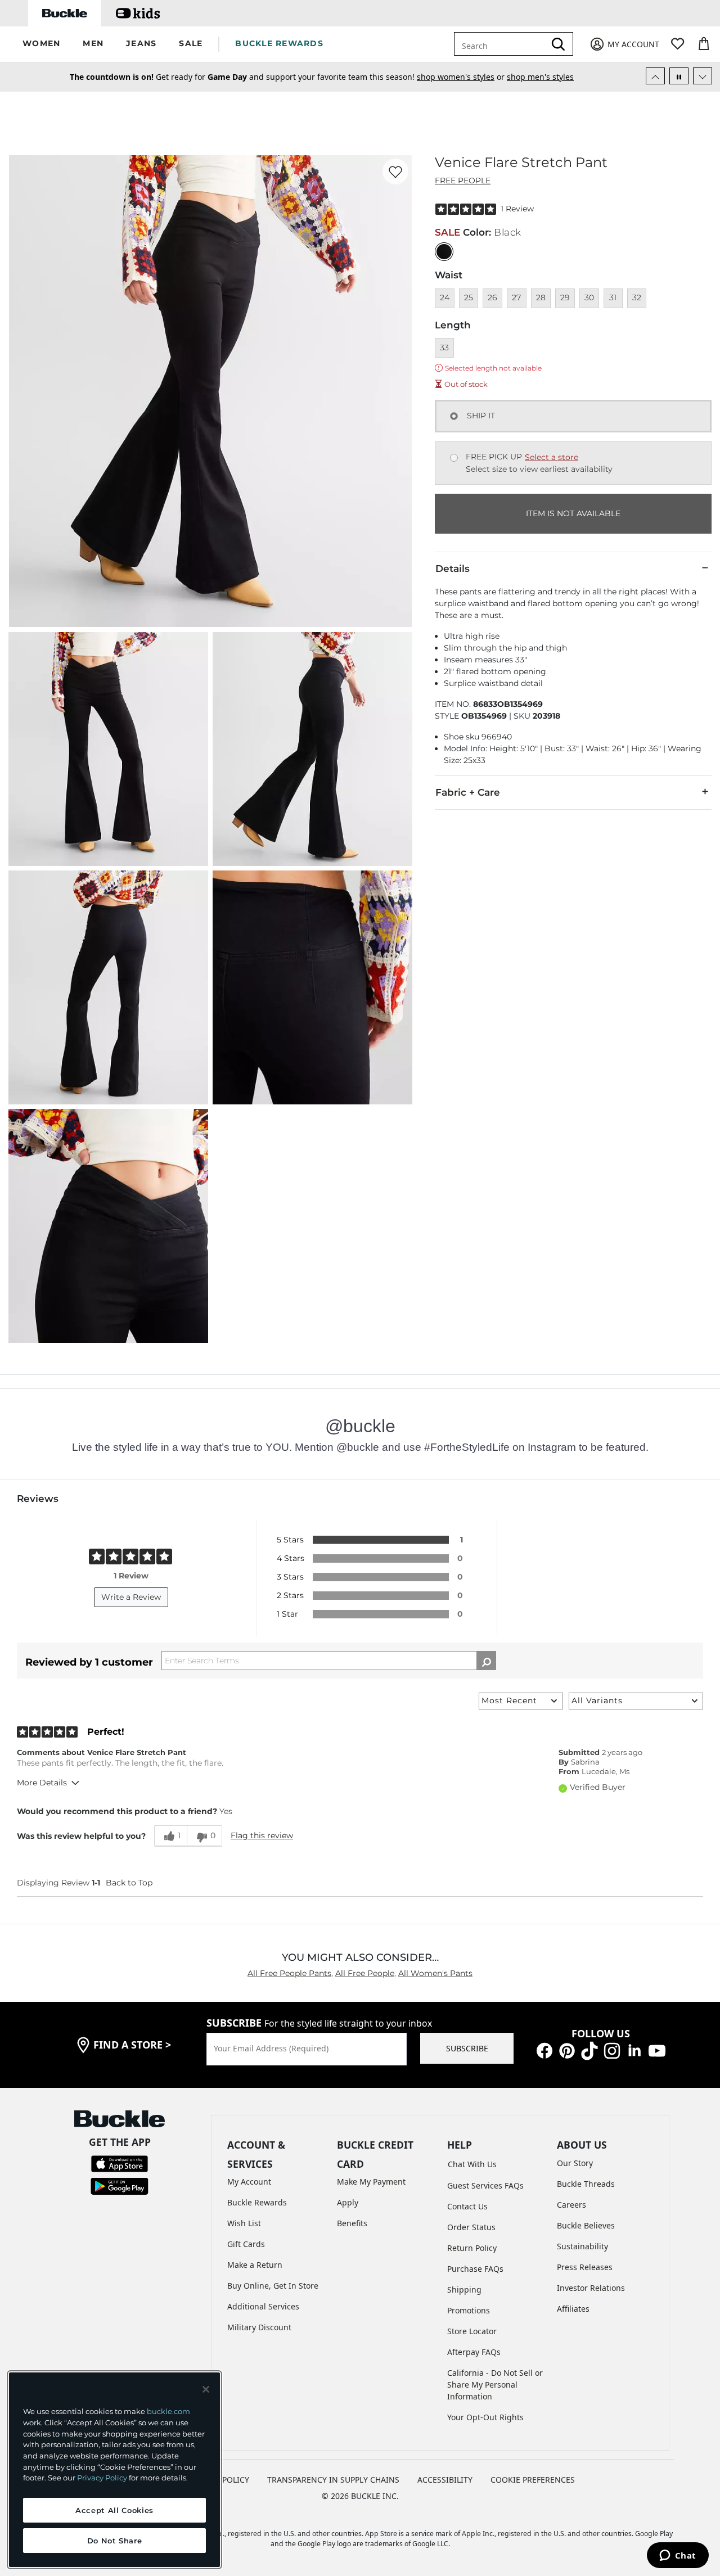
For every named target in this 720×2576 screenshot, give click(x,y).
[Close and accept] (206, 2389)
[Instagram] (612, 2050)
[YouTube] (657, 2050)
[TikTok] (589, 2050)
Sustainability (582, 2246)
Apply (348, 2202)
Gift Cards (246, 2244)
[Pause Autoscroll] (679, 76)
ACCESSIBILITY (445, 2480)
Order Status (471, 2227)
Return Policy (472, 2248)
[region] (114, 2470)
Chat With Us (472, 2164)
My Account (249, 2182)
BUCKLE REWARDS (279, 43)
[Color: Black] (444, 252)
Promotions (469, 2310)
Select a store (552, 457)
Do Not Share (115, 2541)
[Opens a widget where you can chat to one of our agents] (678, 2556)
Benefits (352, 2223)
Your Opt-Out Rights (485, 2417)
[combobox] (502, 44)
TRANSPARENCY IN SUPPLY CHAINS (333, 2480)
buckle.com (168, 2411)
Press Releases (585, 2267)
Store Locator (472, 2331)
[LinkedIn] (634, 2050)
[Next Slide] (703, 76)
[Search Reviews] (486, 1661)
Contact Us (467, 2206)
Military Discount (259, 2327)
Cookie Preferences (533, 2480)
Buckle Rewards (257, 2202)
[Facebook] (544, 2050)
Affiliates (573, 2309)
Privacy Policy (102, 2478)
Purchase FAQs (475, 2269)
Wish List (244, 2223)
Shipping (464, 2289)
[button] (41, 44)
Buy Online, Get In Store (273, 2286)
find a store (132, 2045)
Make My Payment (371, 2182)
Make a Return (255, 2265)
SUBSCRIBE (467, 2048)
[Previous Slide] (655, 76)
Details (453, 569)
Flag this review (262, 1835)
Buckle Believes (586, 2225)
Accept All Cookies (114, 2510)
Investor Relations (591, 2288)
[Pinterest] (567, 2050)
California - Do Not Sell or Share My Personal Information (495, 2385)
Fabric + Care (468, 792)
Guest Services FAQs (485, 2185)
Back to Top (129, 1883)
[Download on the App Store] (120, 2162)
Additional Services (263, 2306)
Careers (571, 2205)
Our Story (575, 2163)
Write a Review (131, 1597)
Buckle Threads (586, 2184)
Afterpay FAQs (474, 2352)
